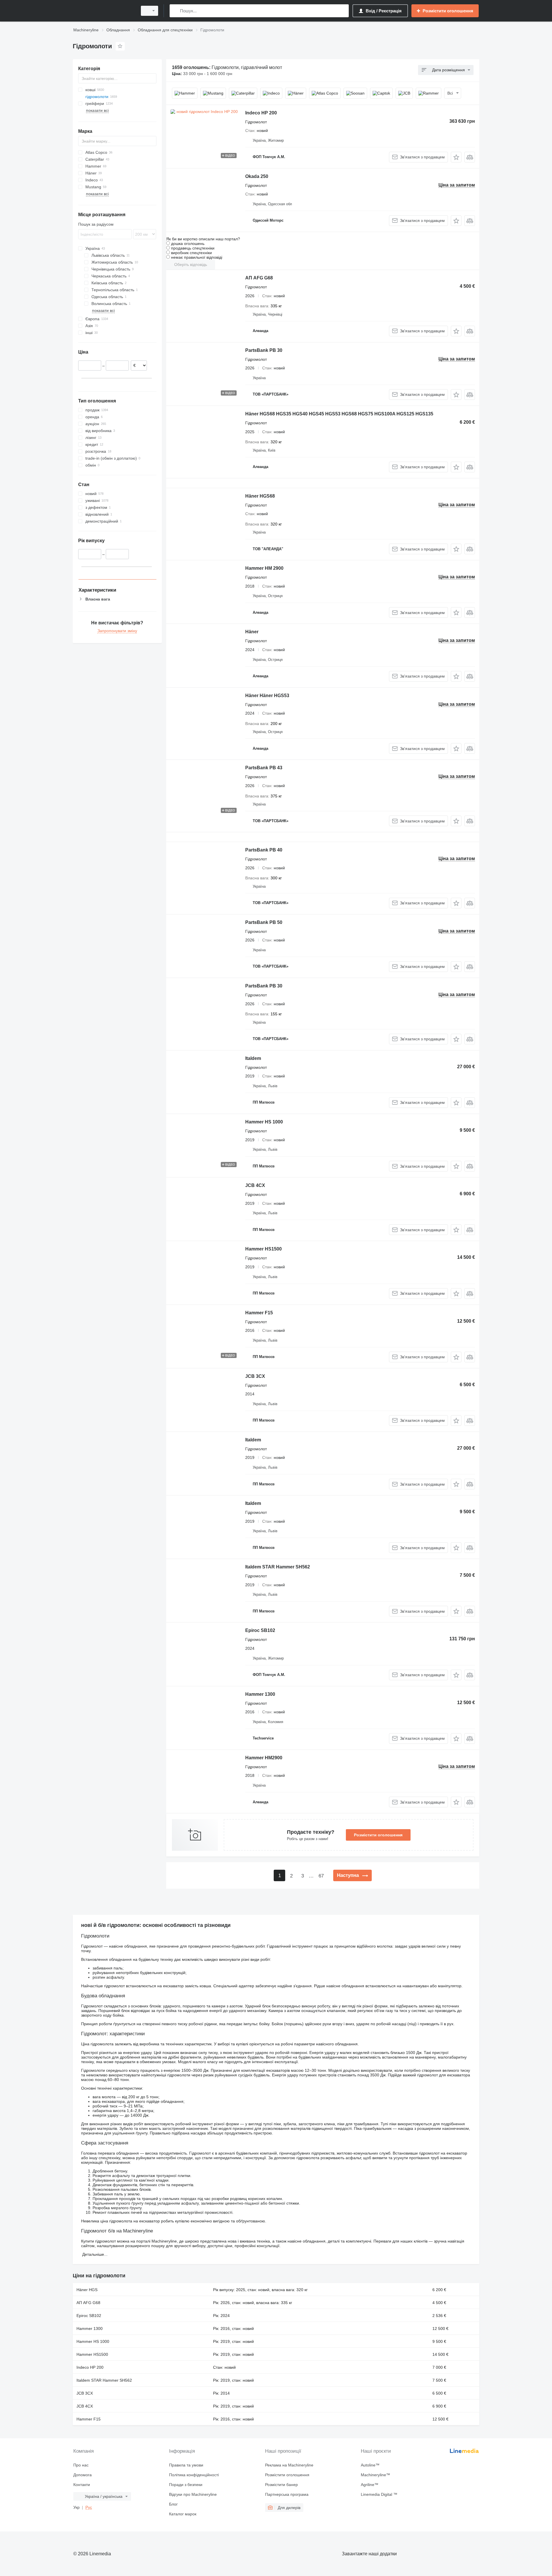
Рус (89, 2507)
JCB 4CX (255, 1185)
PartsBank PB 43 (264, 768)
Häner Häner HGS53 (267, 696)
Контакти (82, 2485)
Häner (252, 632)
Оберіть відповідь (191, 264)
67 (321, 1876)
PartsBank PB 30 (264, 350)
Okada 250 (257, 176)
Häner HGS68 (260, 496)
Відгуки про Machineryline (193, 2494)
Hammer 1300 (260, 1694)
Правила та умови (186, 2465)
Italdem (253, 1058)
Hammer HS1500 (263, 1249)
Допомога (83, 2475)
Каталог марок (183, 2514)
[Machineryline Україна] (103, 11)
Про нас (81, 2465)
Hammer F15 (259, 1313)
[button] (456, 157)
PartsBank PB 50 (264, 922)
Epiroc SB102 (260, 1630)
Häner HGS (87, 2290)
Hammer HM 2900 (264, 568)
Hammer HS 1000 (264, 1122)
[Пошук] (175, 11)
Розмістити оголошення (378, 1835)
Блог (173, 2504)
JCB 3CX (255, 1376)
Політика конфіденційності (194, 2475)
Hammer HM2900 (264, 1758)
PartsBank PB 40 (264, 850)
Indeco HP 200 (261, 113)
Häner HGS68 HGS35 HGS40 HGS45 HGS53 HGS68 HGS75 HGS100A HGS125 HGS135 (339, 414)
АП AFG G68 (259, 278)
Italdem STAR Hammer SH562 (278, 1567)
